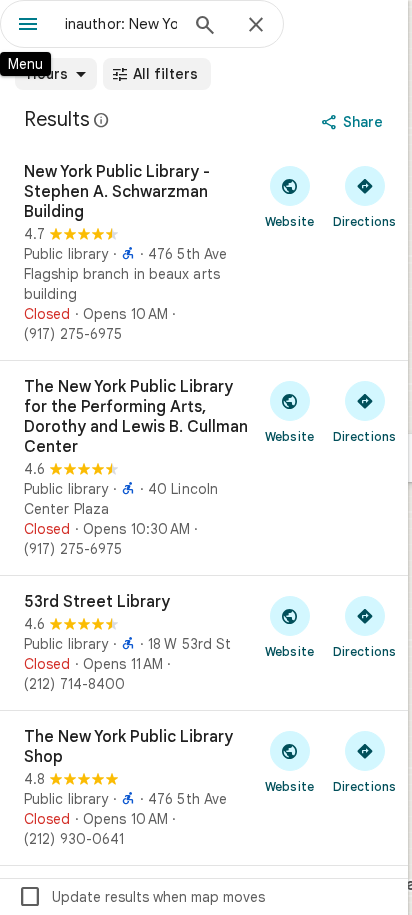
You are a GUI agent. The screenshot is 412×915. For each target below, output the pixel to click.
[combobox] (121, 24)
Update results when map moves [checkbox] (141, 897)
